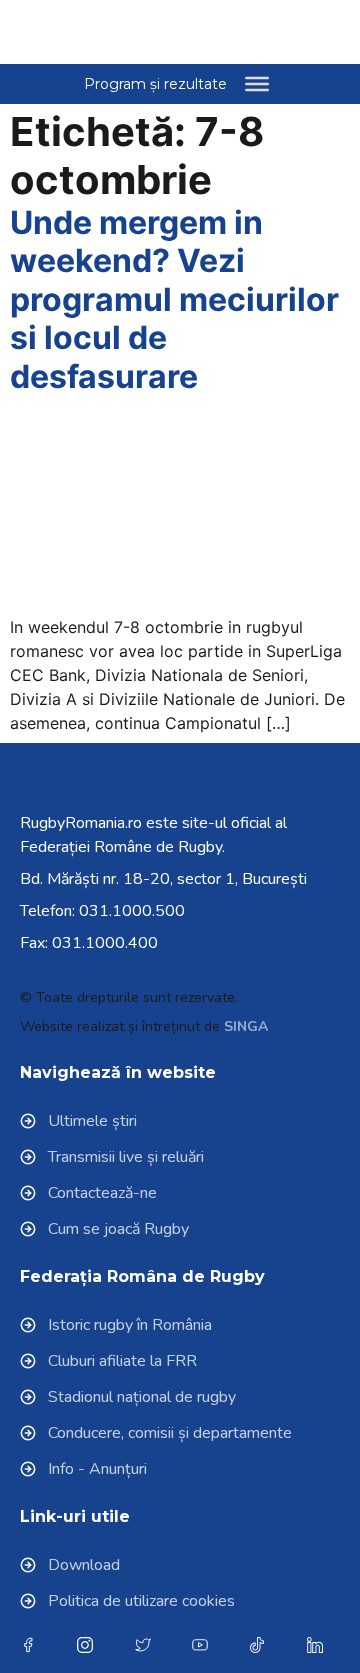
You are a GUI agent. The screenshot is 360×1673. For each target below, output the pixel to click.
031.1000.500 (132, 911)
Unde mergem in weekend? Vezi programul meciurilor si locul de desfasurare (174, 299)
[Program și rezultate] (257, 84)
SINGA (246, 1026)
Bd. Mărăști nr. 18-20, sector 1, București (163, 879)
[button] (291, 32)
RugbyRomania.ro (81, 823)
